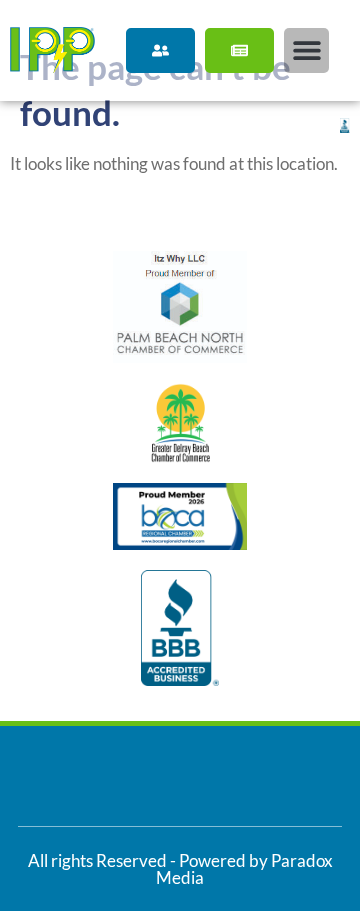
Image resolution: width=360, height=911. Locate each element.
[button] (306, 50)
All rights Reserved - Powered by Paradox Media (180, 869)
